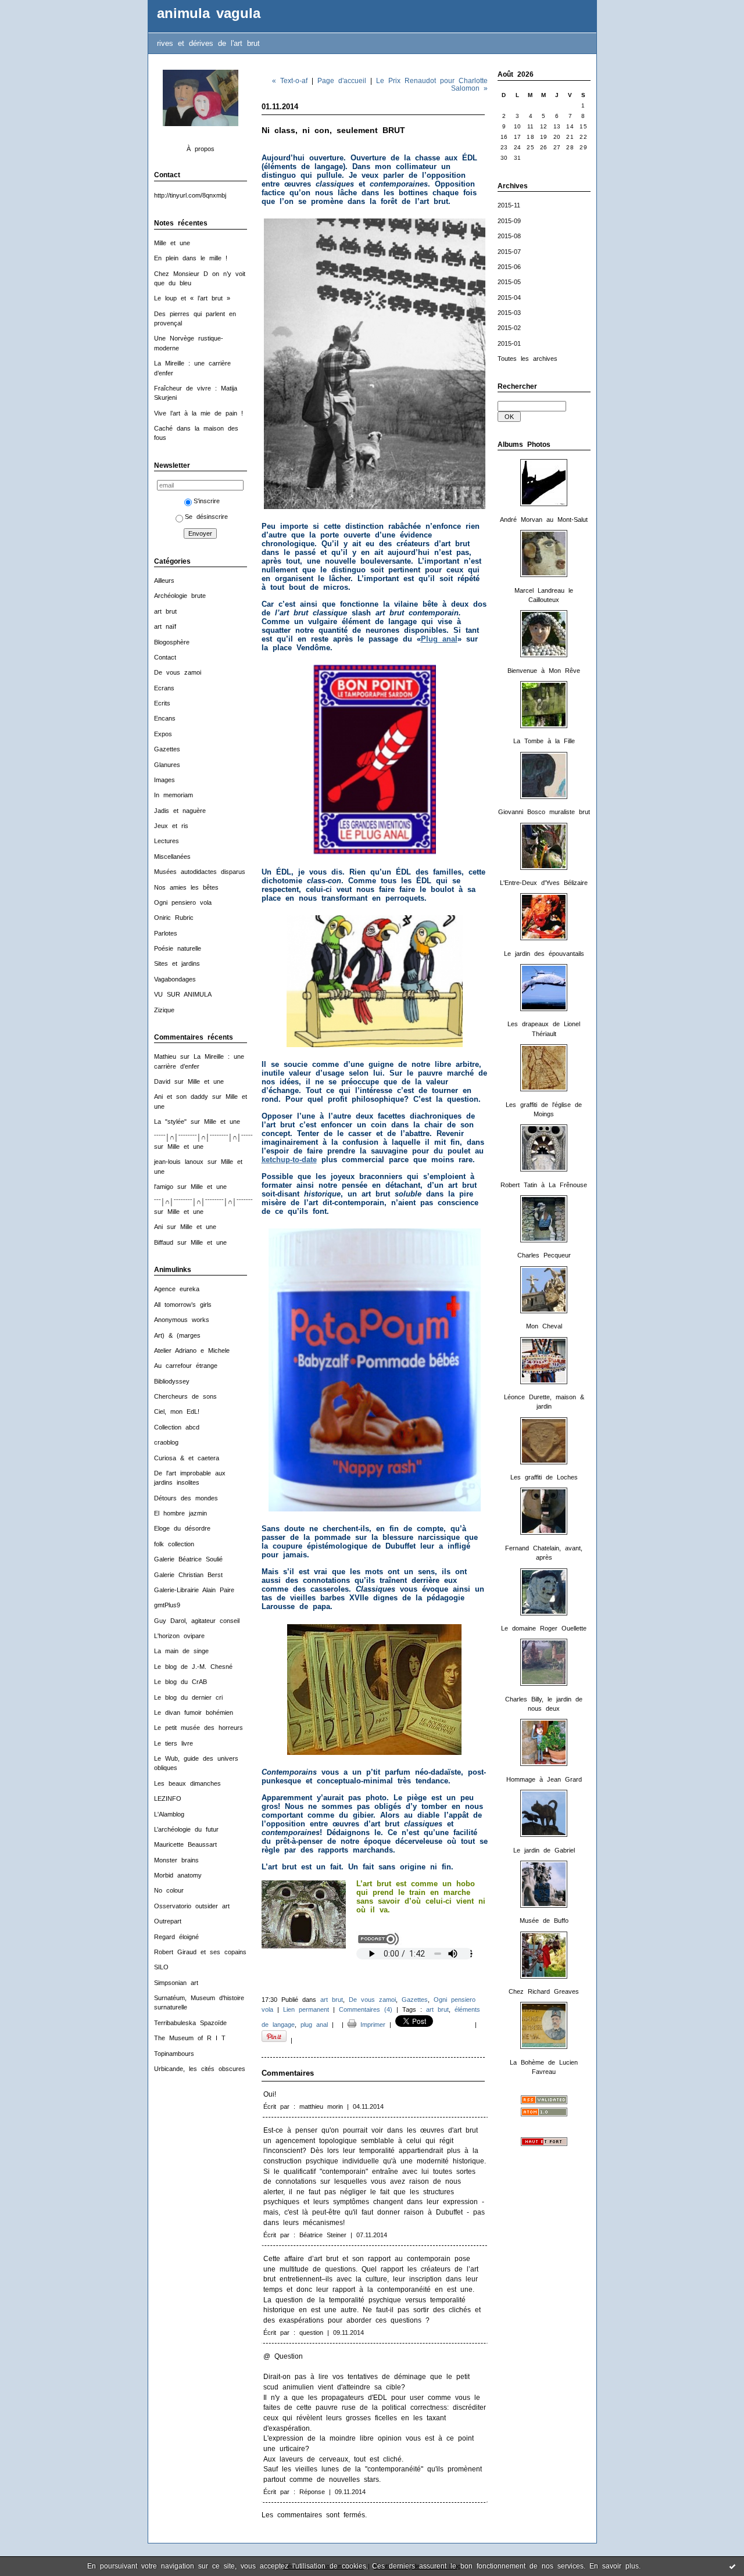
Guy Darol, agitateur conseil (197, 1621)
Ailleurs (164, 581)
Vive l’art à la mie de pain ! (198, 413)
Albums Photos (524, 445)
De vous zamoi (178, 672)
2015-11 (509, 205)
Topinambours (174, 2054)
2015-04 (509, 298)
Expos (163, 734)
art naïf (165, 626)
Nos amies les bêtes (186, 887)
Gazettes (167, 749)
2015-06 (509, 267)
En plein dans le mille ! (191, 258)
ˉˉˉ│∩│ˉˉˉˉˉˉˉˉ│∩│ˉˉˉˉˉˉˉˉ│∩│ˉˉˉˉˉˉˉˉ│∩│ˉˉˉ (214, 1202)
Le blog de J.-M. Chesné (193, 1667)
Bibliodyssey (172, 1381)
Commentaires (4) (366, 2009)
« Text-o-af (290, 80)
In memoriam (174, 795)
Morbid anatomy (178, 1875)
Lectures (167, 841)
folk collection (174, 1544)
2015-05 (509, 282)
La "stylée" (170, 1122)
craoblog (166, 1442)
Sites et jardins (177, 963)
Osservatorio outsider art (192, 1906)
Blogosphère (172, 642)
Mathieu (165, 1056)
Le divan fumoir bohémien (194, 1712)
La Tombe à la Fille (544, 741)
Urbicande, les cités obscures (200, 2069)
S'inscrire (207, 501)
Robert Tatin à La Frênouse (544, 1185)
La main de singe (181, 1651)
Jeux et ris (171, 826)
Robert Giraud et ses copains (200, 1952)
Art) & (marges (177, 1335)
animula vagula (209, 13)
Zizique (164, 1010)
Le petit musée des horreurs (198, 1728)
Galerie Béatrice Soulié (188, 1559)
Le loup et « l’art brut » (192, 298)
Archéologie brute (180, 596)
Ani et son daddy (181, 1097)
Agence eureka (177, 1289)
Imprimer (371, 2025)
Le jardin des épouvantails (544, 954)
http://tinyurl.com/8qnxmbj (190, 195)
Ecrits (162, 703)
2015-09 (509, 221)
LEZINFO (168, 1798)
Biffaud (164, 1242)
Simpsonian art (176, 1983)
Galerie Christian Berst (188, 1575)
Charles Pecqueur (544, 1255)
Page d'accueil (342, 80)
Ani (158, 1227)
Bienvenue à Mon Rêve (544, 671)
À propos (201, 149)
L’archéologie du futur (186, 1829)
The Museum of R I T (190, 2038)
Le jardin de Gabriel (544, 1850)
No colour (169, 1890)
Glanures (167, 765)
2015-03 (509, 313)
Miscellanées (172, 857)
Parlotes (166, 933)
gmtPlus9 (167, 1605)
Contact (165, 657)
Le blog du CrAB (180, 1682)
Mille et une (172, 243)
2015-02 (509, 328)
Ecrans (164, 688)
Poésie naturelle (178, 948)
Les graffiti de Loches (544, 1477)
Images (164, 780)
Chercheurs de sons (185, 1396)
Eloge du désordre (182, 1528)
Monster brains (176, 1860)
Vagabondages (175, 979)
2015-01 (509, 343)
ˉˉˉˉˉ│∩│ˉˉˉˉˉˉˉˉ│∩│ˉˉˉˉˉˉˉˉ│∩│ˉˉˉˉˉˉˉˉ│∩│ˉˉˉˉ (218, 1137)
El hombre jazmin (180, 1513)
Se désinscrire (206, 517)
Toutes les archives (527, 359)
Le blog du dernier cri (188, 1697)
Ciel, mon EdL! (177, 1411)
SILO (161, 1967)
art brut (165, 611)
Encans (165, 718)
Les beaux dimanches (187, 1783)
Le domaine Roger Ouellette (544, 1628)
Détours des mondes (186, 1498)
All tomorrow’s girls (183, 1305)
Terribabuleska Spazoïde (190, 2023)
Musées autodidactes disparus (200, 872)
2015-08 (509, 236)
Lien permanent (306, 2009)
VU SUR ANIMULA (183, 994)
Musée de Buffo (544, 1921)
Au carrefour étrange (186, 1366)
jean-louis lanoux (179, 1162)
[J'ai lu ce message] (732, 2566)
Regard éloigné (176, 1937)
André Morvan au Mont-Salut (544, 520)
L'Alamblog (169, 1814)
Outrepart (168, 1921)
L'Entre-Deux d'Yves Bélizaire (544, 883)
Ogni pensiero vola (183, 902)
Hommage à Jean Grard (544, 1779)
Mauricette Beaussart (185, 1844)
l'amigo (164, 1187)
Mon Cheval (544, 1326)
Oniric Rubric (174, 918)
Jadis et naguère (180, 811)
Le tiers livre (174, 1743)
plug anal (314, 2025)
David (162, 1081)
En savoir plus (614, 2566)
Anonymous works (182, 1320)
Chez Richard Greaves (544, 1991)
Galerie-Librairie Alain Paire (194, 1590)
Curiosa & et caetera (187, 1458)
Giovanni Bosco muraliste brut (544, 812)
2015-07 (509, 252)
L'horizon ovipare (179, 1636)
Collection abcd (177, 1427)
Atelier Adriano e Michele (192, 1350)
